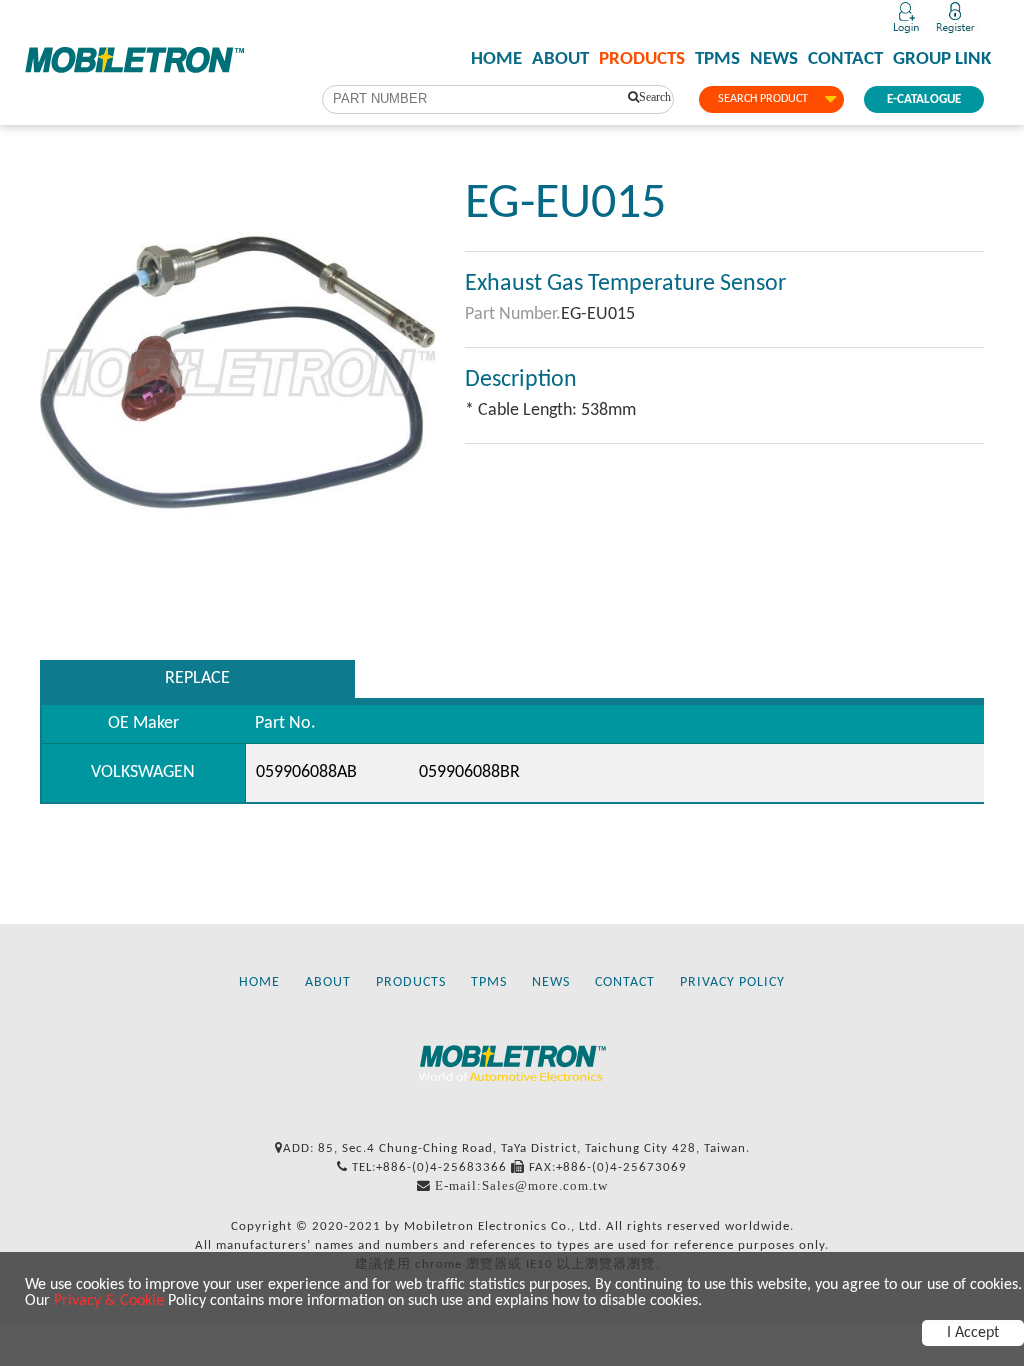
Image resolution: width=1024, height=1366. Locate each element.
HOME (496, 60)
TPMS (717, 60)
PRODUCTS (642, 60)
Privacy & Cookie (109, 1301)
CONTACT (845, 60)
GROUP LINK (942, 60)
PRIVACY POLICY (732, 982)
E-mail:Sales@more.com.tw (521, 1185)
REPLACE (197, 678)
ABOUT (560, 60)
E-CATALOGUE (924, 99)
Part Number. (513, 314)
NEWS (774, 60)
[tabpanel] (237, 372)
